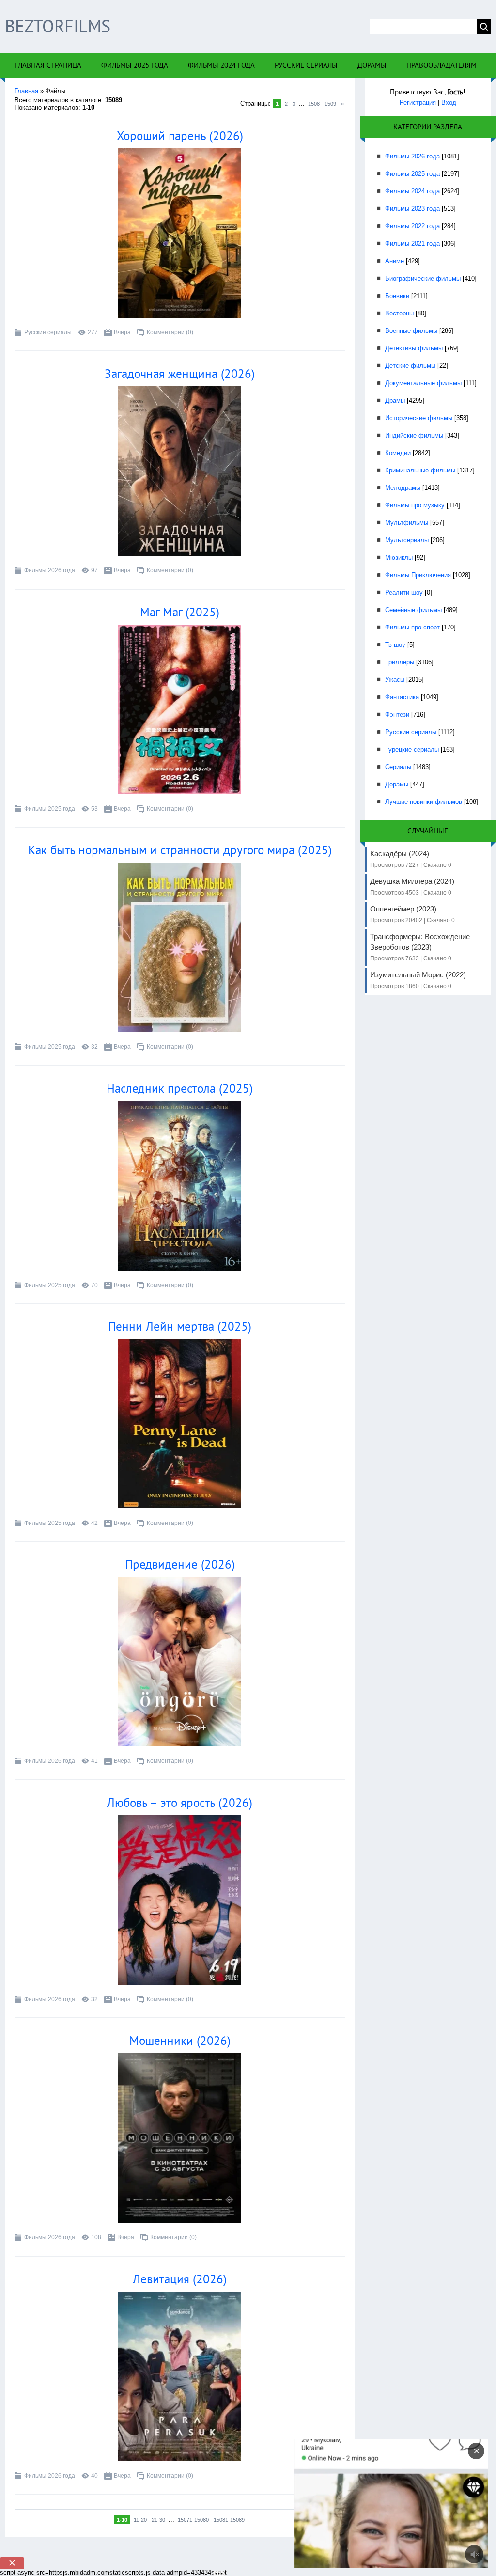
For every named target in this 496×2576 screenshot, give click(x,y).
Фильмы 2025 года (50, 809)
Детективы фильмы (414, 348)
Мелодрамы (403, 488)
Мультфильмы (407, 523)
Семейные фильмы (413, 610)
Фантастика (402, 697)
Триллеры (400, 662)
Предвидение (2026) (180, 1564)
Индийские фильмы (414, 435)
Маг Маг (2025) (180, 612)
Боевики (397, 296)
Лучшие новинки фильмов (424, 802)
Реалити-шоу (404, 592)
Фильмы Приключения (418, 575)
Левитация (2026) (180, 2279)
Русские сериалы (48, 332)
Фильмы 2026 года (50, 570)
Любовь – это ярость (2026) (180, 1803)
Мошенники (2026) (180, 2041)
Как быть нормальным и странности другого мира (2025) (180, 850)
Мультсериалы (407, 540)
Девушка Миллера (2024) (412, 887)
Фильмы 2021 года (412, 243)
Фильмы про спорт (412, 627)
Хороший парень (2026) (180, 136)
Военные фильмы (411, 331)
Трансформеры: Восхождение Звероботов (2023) (420, 947)
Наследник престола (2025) (180, 1088)
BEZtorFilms (58, 26)
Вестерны (399, 313)
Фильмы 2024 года (412, 191)
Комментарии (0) (170, 332)
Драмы (395, 401)
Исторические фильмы (419, 418)
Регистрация (418, 102)
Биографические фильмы (423, 278)
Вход (449, 102)
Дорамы (397, 784)
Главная (26, 91)
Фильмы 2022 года (412, 226)
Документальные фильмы (423, 383)
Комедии (398, 453)
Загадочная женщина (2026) (180, 374)
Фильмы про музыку (415, 505)
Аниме (395, 261)
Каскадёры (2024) (411, 859)
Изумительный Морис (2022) (418, 980)
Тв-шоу (395, 645)
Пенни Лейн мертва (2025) (180, 1326)
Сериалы (398, 767)
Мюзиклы (399, 558)
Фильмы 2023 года (412, 209)
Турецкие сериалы (412, 749)
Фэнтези (397, 715)
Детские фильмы (410, 366)
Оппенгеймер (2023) (412, 914)
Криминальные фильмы (420, 470)
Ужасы (395, 680)
